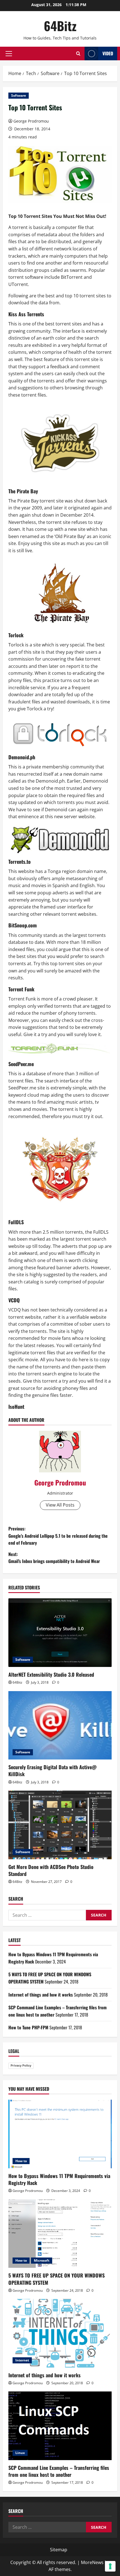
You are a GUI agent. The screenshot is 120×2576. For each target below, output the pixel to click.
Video (108, 53)
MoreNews (92, 2562)
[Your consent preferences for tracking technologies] (110, 2566)
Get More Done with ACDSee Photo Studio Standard (51, 1870)
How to (21, 2161)
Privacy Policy (21, 2065)
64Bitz (60, 26)
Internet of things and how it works (41, 1995)
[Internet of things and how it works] (60, 2333)
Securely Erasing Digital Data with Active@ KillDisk (52, 1770)
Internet (22, 2360)
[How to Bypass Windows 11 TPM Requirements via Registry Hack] (60, 2134)
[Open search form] (78, 53)
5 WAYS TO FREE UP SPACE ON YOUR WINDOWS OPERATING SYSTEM (57, 2279)
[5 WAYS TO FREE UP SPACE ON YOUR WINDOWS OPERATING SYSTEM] (60, 2234)
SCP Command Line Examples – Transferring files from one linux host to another (59, 2471)
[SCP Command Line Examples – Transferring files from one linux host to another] (60, 2426)
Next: (54, 1558)
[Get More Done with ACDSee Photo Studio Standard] (60, 1825)
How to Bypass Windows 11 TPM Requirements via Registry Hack (59, 2179)
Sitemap (59, 2550)
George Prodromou (31, 121)
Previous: (58, 1536)
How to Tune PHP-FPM (28, 2027)
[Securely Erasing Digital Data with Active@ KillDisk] (60, 1725)
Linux (20, 2453)
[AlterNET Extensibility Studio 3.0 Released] (60, 1633)
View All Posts (60, 1505)
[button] (9, 54)
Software (19, 95)
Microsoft (42, 2260)
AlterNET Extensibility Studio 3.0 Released (51, 1674)
